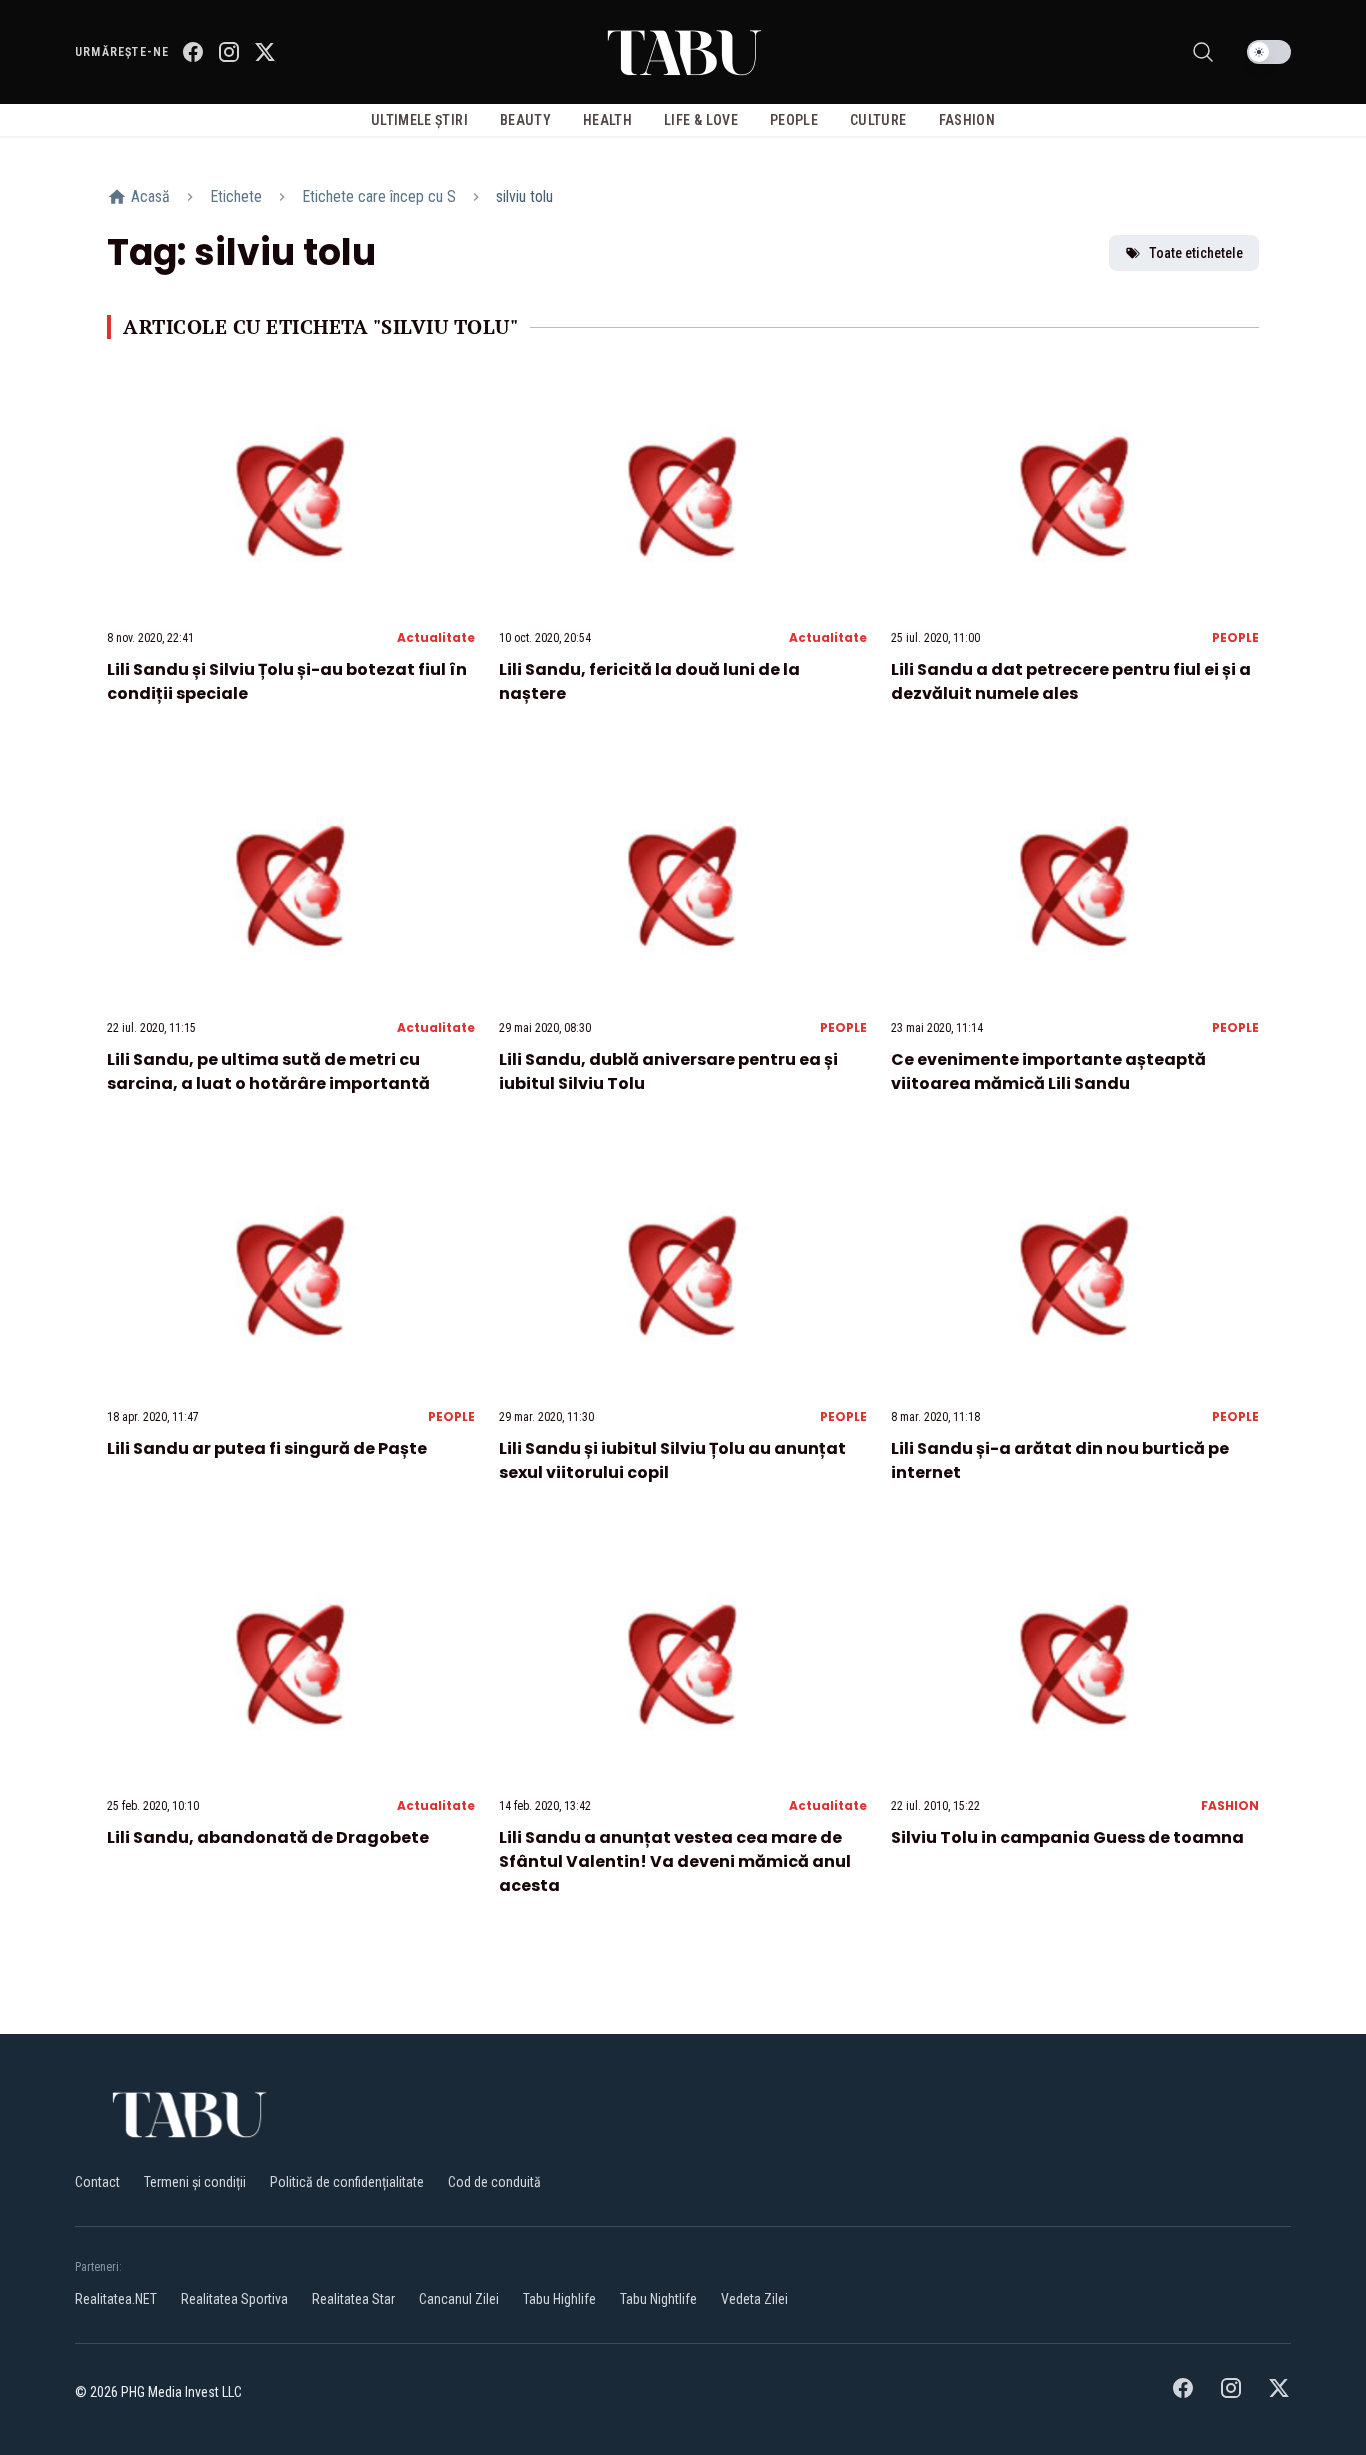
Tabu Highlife (559, 2299)
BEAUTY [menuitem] (525, 120)
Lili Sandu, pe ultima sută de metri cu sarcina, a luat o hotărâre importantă (268, 1071)
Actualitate (436, 637)
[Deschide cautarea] (1203, 52)
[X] (265, 52)
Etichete (236, 196)
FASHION (1230, 1805)
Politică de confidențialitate (347, 2182)
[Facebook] (193, 52)
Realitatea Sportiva (234, 2299)
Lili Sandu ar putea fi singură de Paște (267, 1448)
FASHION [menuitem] (967, 120)
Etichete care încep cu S (379, 196)
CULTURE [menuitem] (878, 120)
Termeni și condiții (195, 2182)
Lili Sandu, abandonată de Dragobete (268, 1837)
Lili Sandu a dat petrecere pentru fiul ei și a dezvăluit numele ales (1071, 681)
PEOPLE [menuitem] (794, 120)
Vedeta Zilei (754, 2299)
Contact (97, 2182)
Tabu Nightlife (658, 2299)
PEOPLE (1235, 637)
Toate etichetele (1196, 253)
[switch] (1269, 52)
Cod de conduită (494, 2182)
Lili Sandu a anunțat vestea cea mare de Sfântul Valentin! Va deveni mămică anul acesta (675, 1861)
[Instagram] (229, 52)
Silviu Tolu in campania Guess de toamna (1067, 1837)
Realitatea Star (353, 2299)
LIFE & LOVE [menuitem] (701, 120)
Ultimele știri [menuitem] (419, 120)
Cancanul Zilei (459, 2299)
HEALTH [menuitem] (607, 120)
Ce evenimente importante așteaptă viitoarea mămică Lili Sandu (1048, 1071)
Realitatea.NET (116, 2299)
